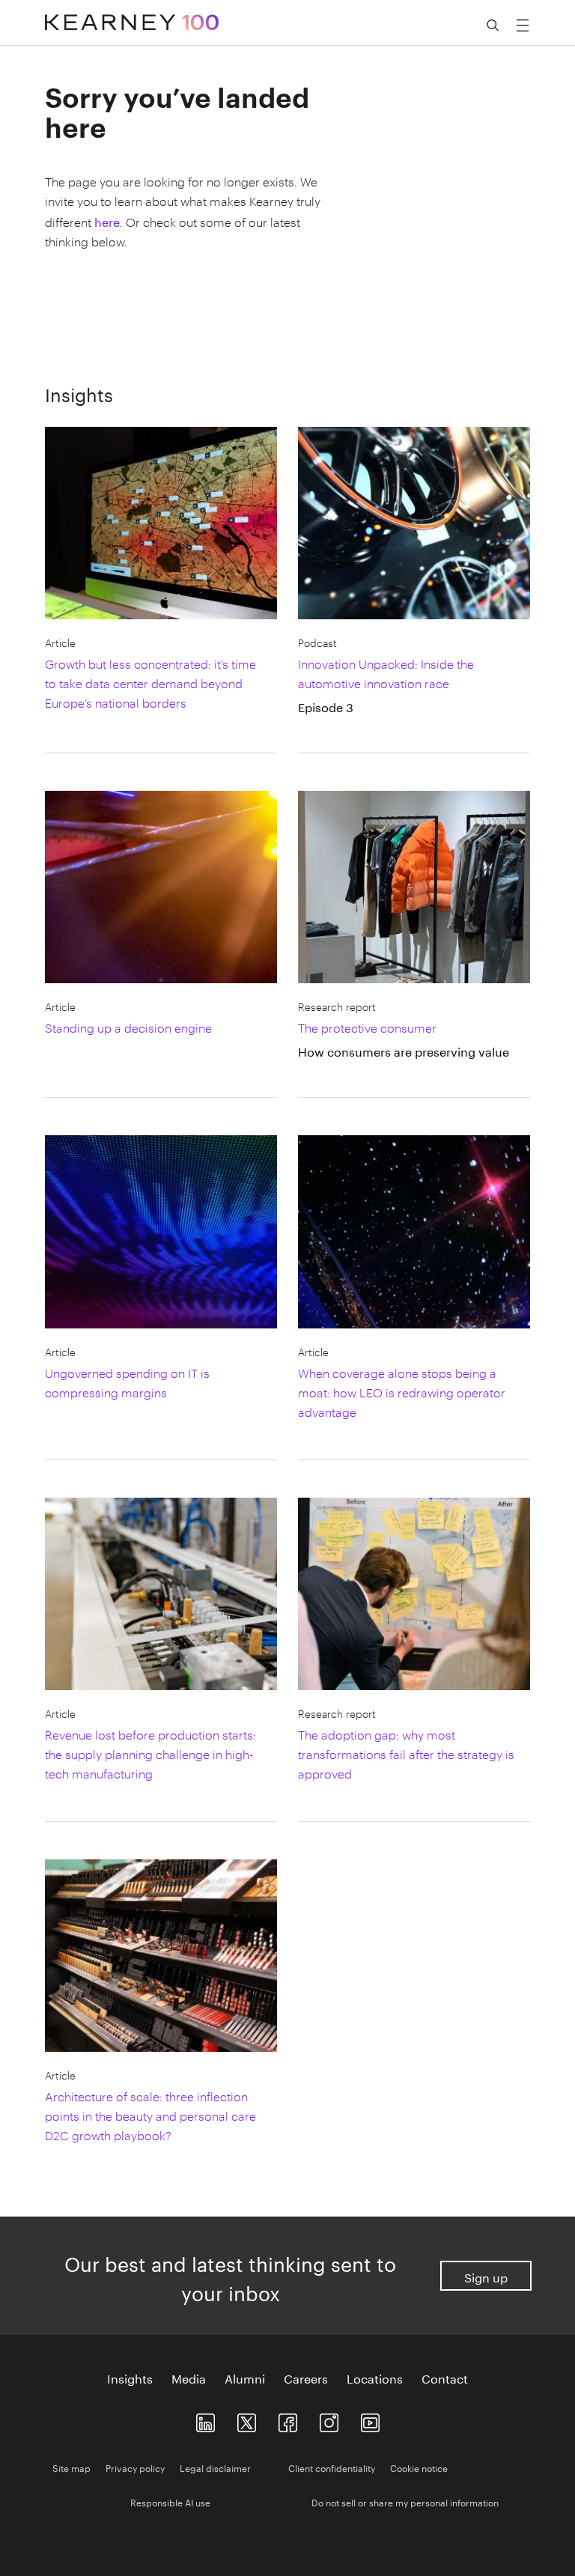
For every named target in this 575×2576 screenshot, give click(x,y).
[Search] (493, 25)
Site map (72, 2467)
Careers (306, 2378)
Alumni (245, 2378)
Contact (445, 2378)
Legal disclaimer (215, 2467)
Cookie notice (419, 2467)
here (107, 221)
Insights (130, 2378)
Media (189, 2378)
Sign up (486, 2276)
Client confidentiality (332, 2467)
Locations (375, 2378)
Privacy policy (135, 2467)
